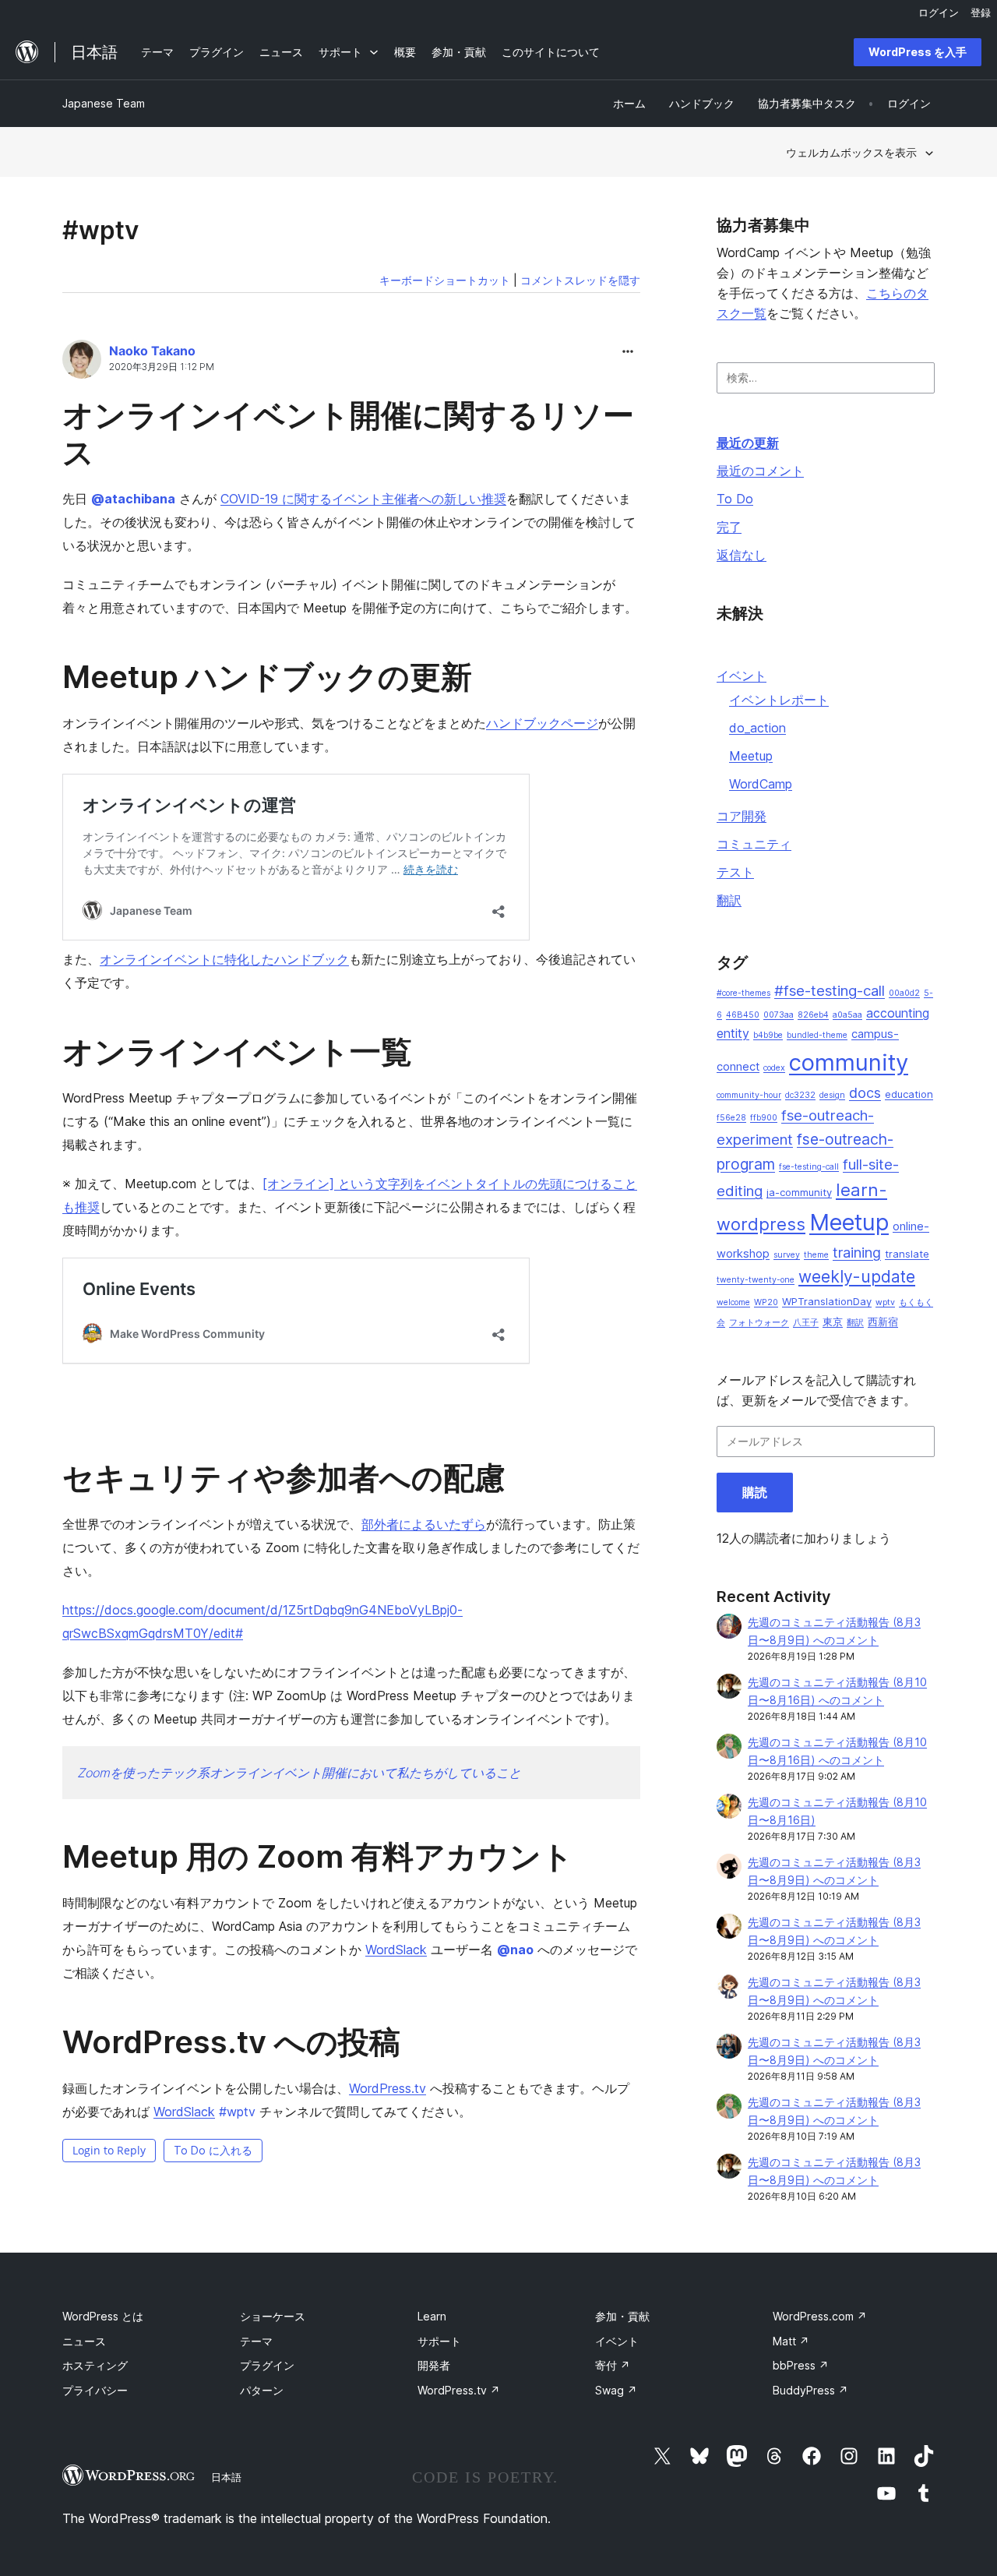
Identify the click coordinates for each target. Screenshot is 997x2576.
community (849, 1062)
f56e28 (731, 1118)
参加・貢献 (622, 2316)
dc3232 (800, 1095)
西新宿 (883, 1322)
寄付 (613, 2365)
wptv (237, 2112)
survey (787, 1255)
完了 (729, 527)
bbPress (801, 2365)
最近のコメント (760, 471)
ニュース (84, 2341)
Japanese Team (104, 103)
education (909, 1094)
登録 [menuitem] (981, 12)
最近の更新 (748, 443)
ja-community (799, 1192)
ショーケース (273, 2316)
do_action (757, 728)
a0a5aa (847, 1015)
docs (865, 1093)
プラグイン (267, 2365)
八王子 (806, 1323)
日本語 (226, 2477)
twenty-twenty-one (756, 1280)
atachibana (133, 499)
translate (907, 1254)
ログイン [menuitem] (939, 12)
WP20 (766, 1302)
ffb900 (764, 1118)
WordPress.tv (388, 2088)
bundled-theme (817, 1035)
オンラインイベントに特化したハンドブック (224, 959)
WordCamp (761, 784)
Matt (791, 2341)
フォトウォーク (759, 1323)
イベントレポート (779, 700)
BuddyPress (810, 2390)
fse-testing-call (809, 1167)
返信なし (742, 555)
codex (774, 1068)
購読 (755, 1492)
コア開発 (742, 816)
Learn (432, 2316)
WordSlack (396, 1950)
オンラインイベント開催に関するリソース (348, 434)
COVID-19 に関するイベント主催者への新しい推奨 (363, 499)
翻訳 (729, 900)
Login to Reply (109, 2150)
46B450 (743, 1015)
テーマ (256, 2341)
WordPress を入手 (918, 52)
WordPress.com (820, 2316)
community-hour (749, 1095)
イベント (742, 676)
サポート (439, 2341)
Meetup (751, 756)
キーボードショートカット (445, 280)
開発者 (434, 2365)
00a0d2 (904, 993)
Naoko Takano (152, 351)
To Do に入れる (213, 2150)
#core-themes (743, 993)
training (857, 1253)
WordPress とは (103, 2316)
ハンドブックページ (542, 723)
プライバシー (95, 2390)
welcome (733, 1302)
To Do (735, 499)
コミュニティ (754, 844)
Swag (616, 2390)
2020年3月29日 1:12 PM (162, 367)
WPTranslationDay (827, 1301)
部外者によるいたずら (424, 1524)
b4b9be (768, 1035)
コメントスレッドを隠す (580, 280)
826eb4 (813, 1015)
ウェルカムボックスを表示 (851, 152)
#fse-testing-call (830, 991)
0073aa (779, 1015)
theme (816, 1255)
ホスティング (95, 2365)
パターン (262, 2390)
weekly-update (857, 1277)
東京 (833, 1322)
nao (515, 1950)
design (832, 1095)
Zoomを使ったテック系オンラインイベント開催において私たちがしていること (299, 1773)
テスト (735, 872)
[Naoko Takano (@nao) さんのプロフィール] (82, 362)
